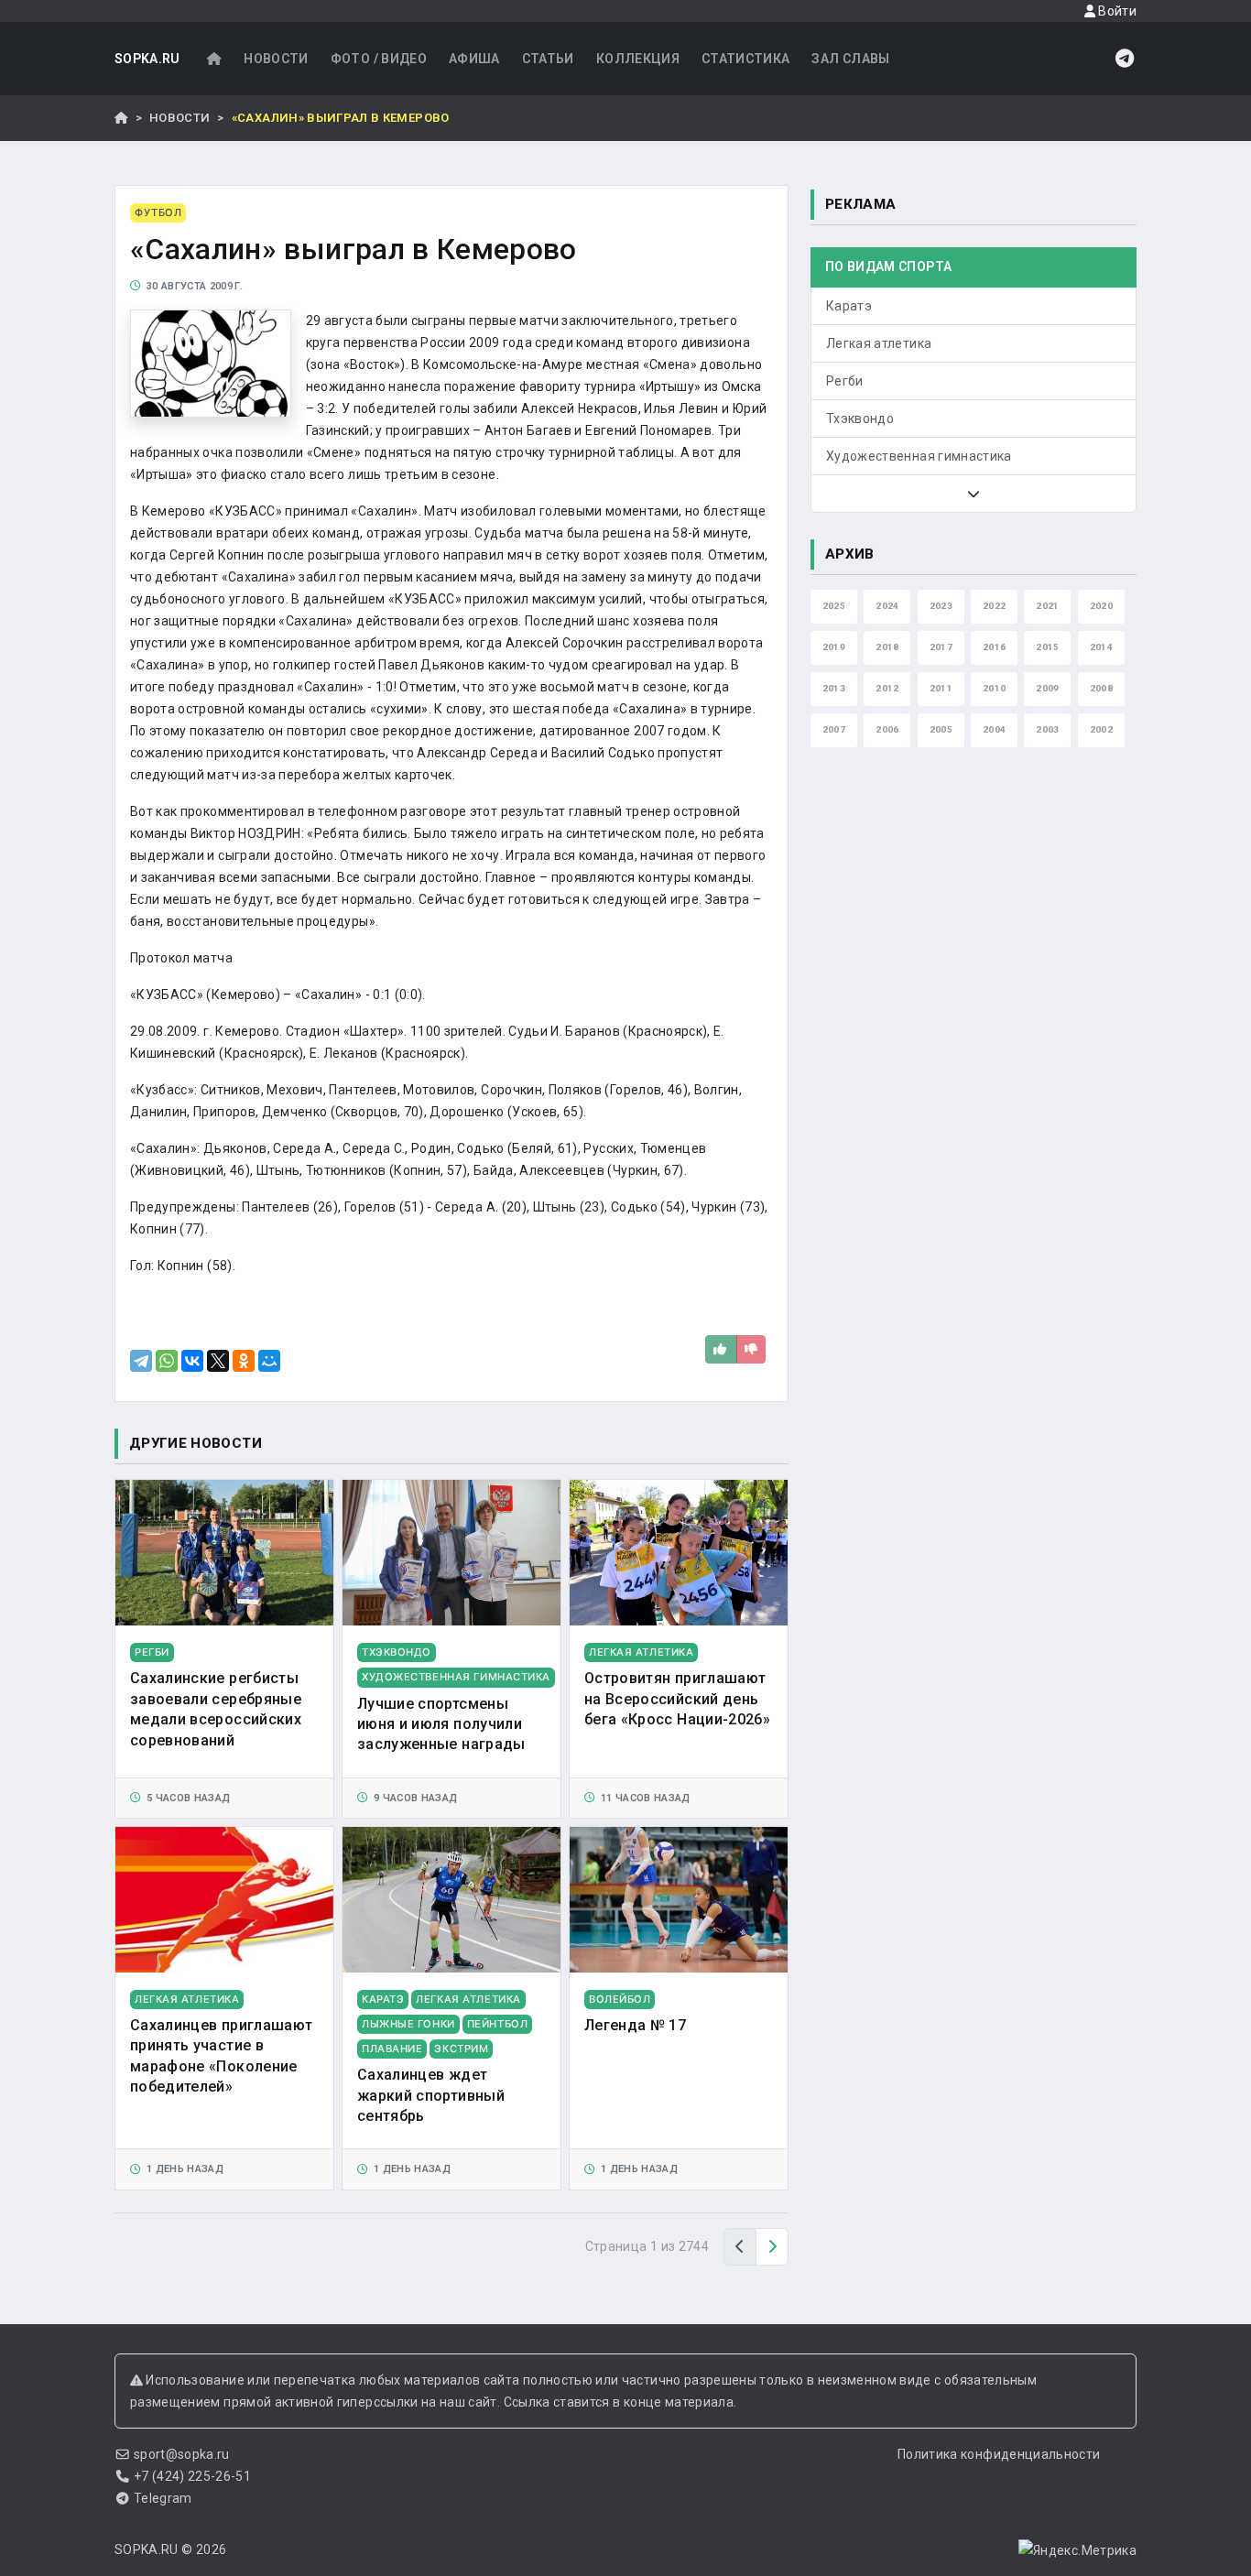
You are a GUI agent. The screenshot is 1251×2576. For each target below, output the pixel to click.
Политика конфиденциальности (999, 2454)
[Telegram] (141, 1361)
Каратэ (849, 306)
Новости (276, 59)
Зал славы (850, 59)
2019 (834, 647)
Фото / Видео (379, 59)
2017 (941, 647)
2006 (887, 729)
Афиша (474, 59)
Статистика (746, 59)
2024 (887, 606)
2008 (1101, 688)
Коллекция (638, 59)
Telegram (163, 2498)
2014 (1101, 647)
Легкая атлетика (879, 343)
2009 (1047, 688)
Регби (845, 381)
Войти (1116, 11)
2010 (994, 688)
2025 (834, 606)
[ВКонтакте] (192, 1361)
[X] (218, 1361)
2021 (1047, 606)
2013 (834, 688)
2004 (994, 729)
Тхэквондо (860, 418)
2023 (941, 606)
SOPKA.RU (147, 59)
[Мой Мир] (269, 1361)
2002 (1101, 729)
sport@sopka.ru (182, 2454)
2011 (941, 688)
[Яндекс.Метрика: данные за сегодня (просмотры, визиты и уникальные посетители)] (1077, 2550)
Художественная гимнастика (919, 456)
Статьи (548, 59)
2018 (887, 647)
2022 (994, 606)
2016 (994, 647)
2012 (887, 688)
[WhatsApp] (167, 1361)
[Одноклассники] (244, 1361)
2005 (941, 729)
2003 (1047, 729)
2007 (834, 729)
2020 (1101, 606)
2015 (1047, 647)
